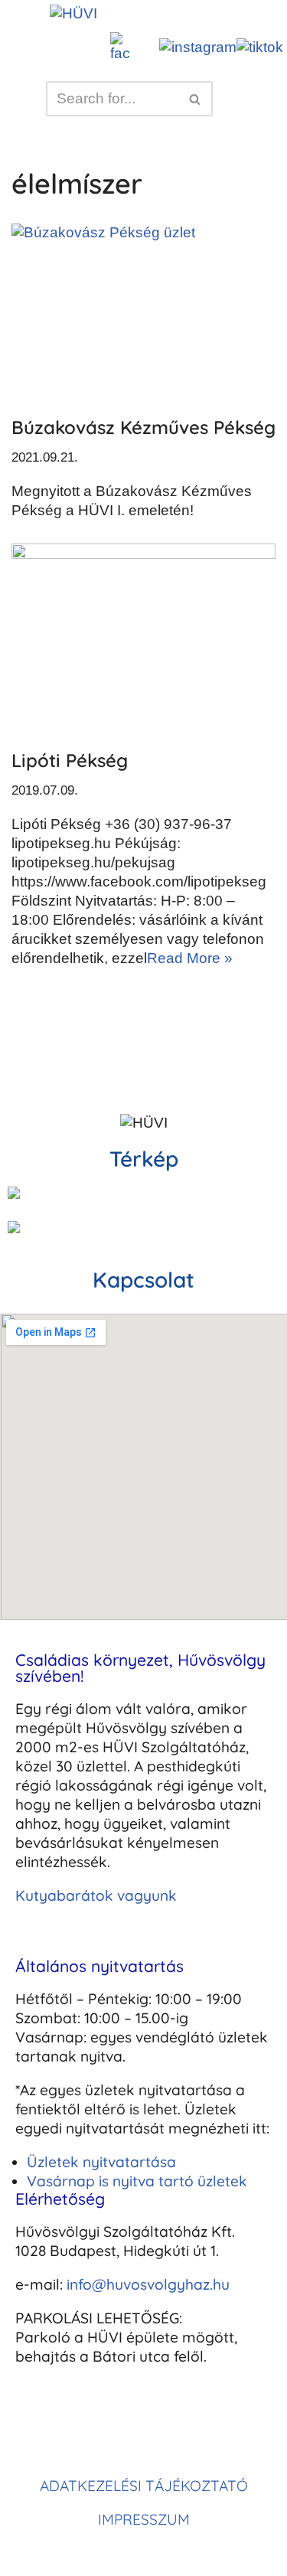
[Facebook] (34, 2430)
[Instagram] (77, 2430)
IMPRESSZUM (144, 2519)
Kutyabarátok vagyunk (96, 1895)
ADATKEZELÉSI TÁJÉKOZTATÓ (144, 2486)
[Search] (196, 99)
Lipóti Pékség (70, 760)
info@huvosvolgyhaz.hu (148, 2284)
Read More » (190, 958)
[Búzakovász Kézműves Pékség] (143, 312)
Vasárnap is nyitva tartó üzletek (137, 2181)
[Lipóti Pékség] (143, 638)
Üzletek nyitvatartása (101, 2162)
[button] (166, 14)
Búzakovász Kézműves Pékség (143, 427)
